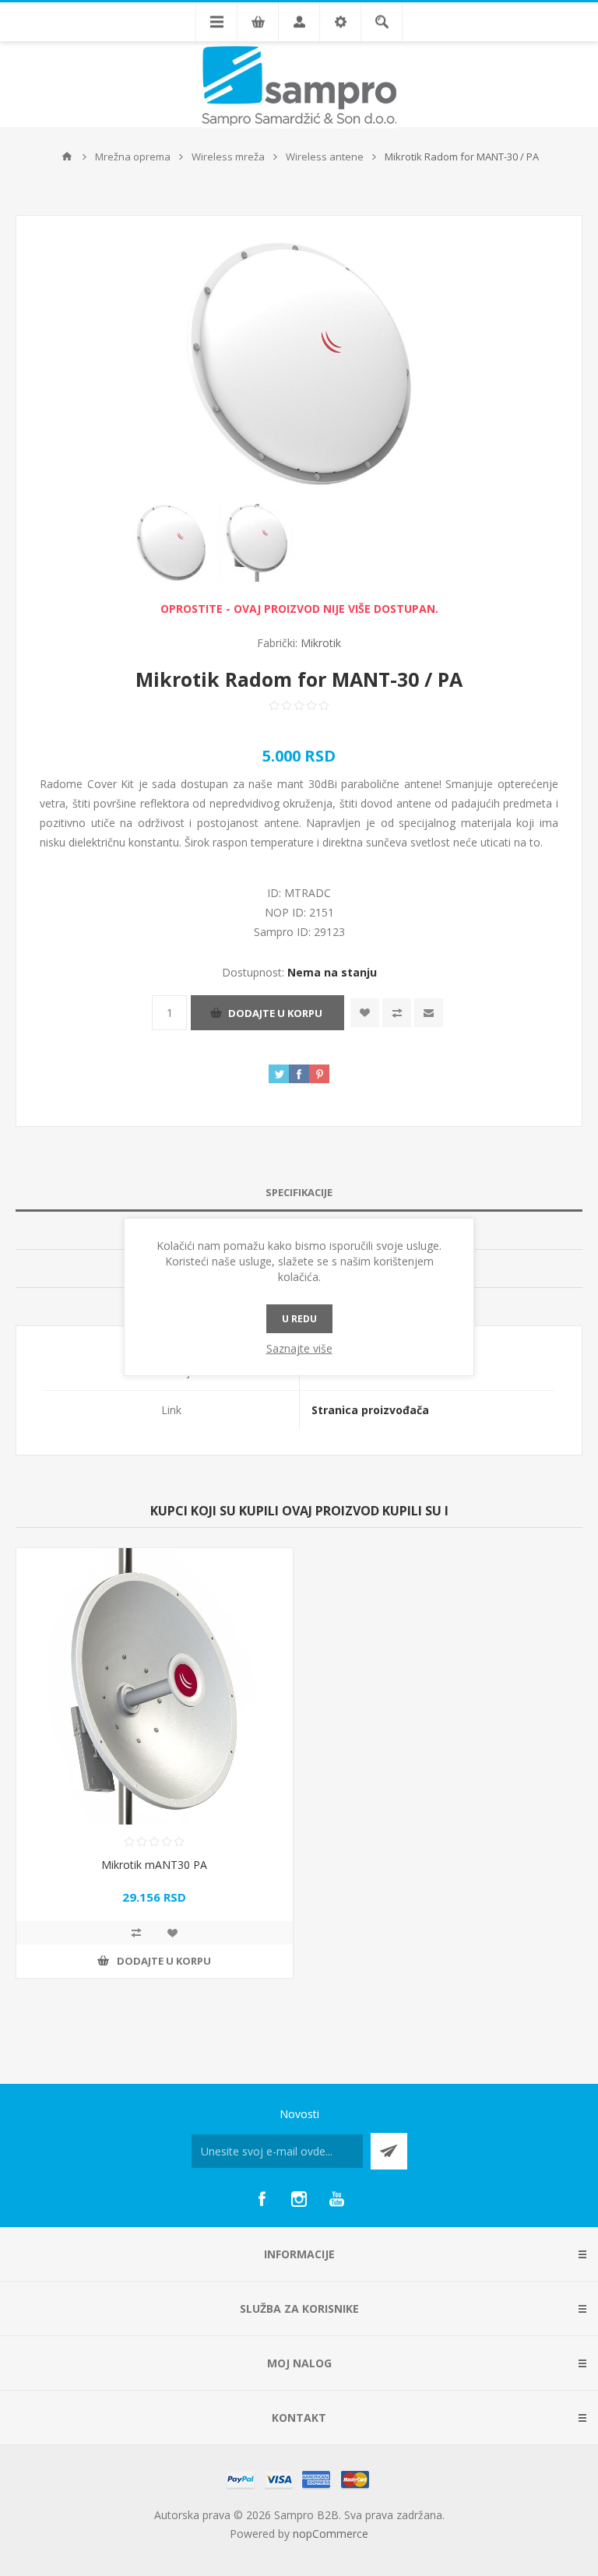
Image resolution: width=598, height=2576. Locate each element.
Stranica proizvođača (370, 1410)
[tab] (299, 1193)
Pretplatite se (389, 2151)
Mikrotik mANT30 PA (154, 1865)
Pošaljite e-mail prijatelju (429, 1013)
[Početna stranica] (67, 157)
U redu (299, 1319)
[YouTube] (336, 2199)
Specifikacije (299, 1192)
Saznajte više (299, 1348)
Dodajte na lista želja (365, 1013)
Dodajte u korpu (275, 1013)
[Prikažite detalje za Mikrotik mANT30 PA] (155, 1686)
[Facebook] (262, 2199)
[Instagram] (299, 2199)
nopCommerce (331, 2534)
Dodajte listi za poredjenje (397, 1013)
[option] (171, 543)
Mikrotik (321, 643)
